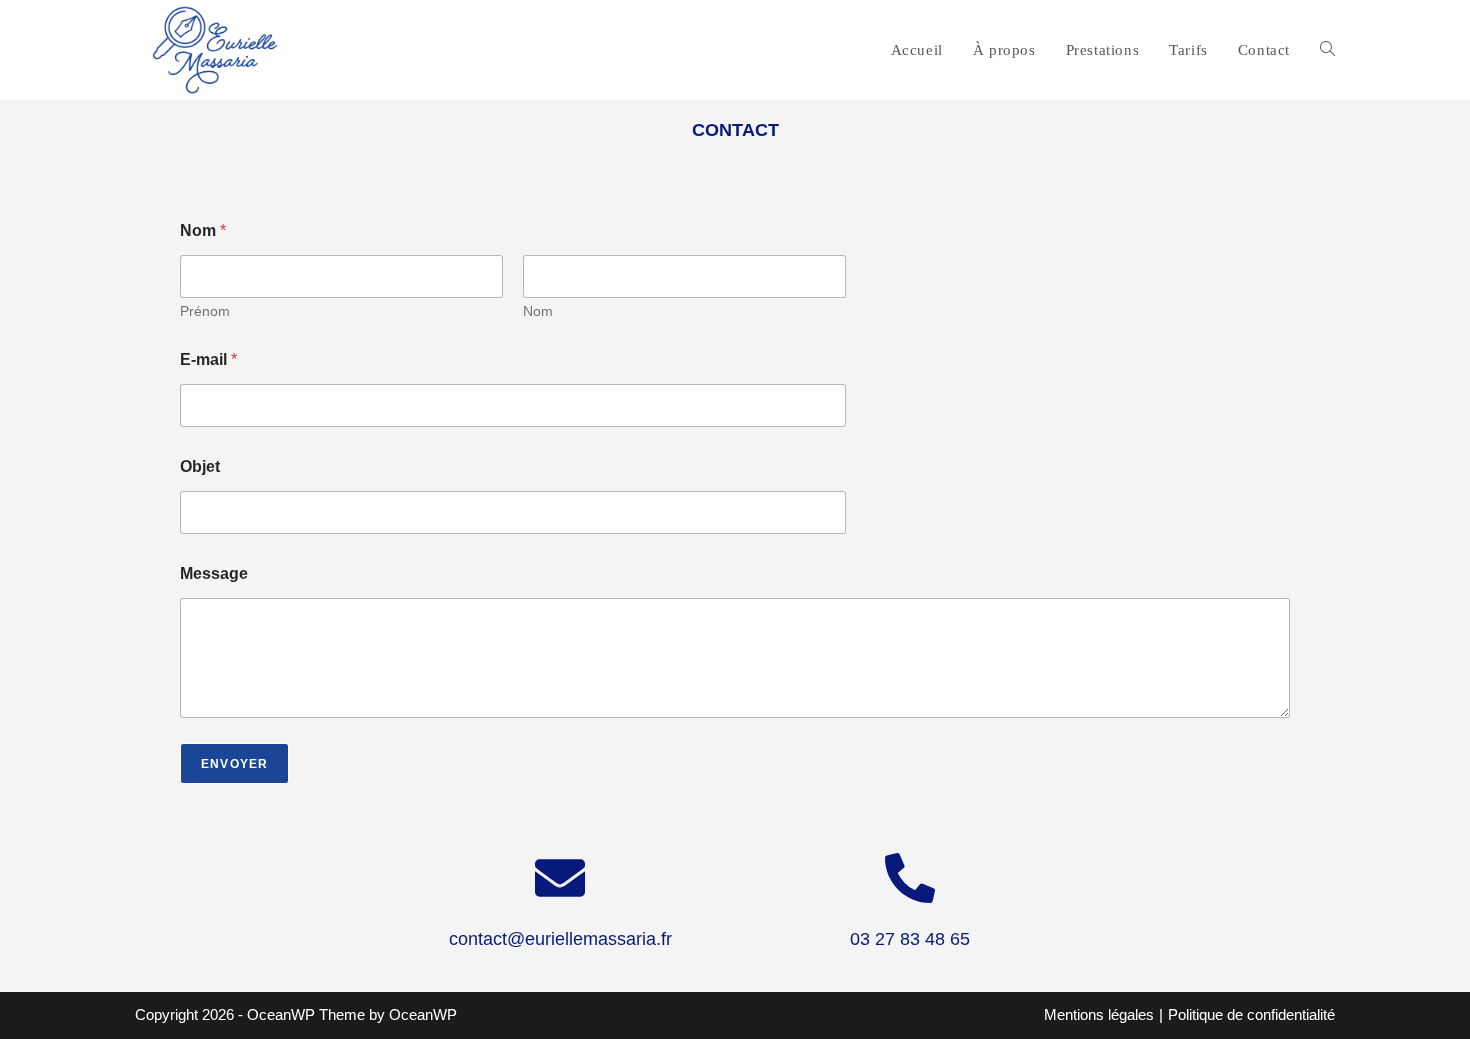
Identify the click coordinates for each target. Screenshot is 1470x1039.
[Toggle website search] (1327, 50)
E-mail (208, 359)
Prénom (205, 311)
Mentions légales (1099, 1014)
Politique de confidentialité (1251, 1014)
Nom (538, 311)
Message (214, 573)
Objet (200, 466)
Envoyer (234, 764)
